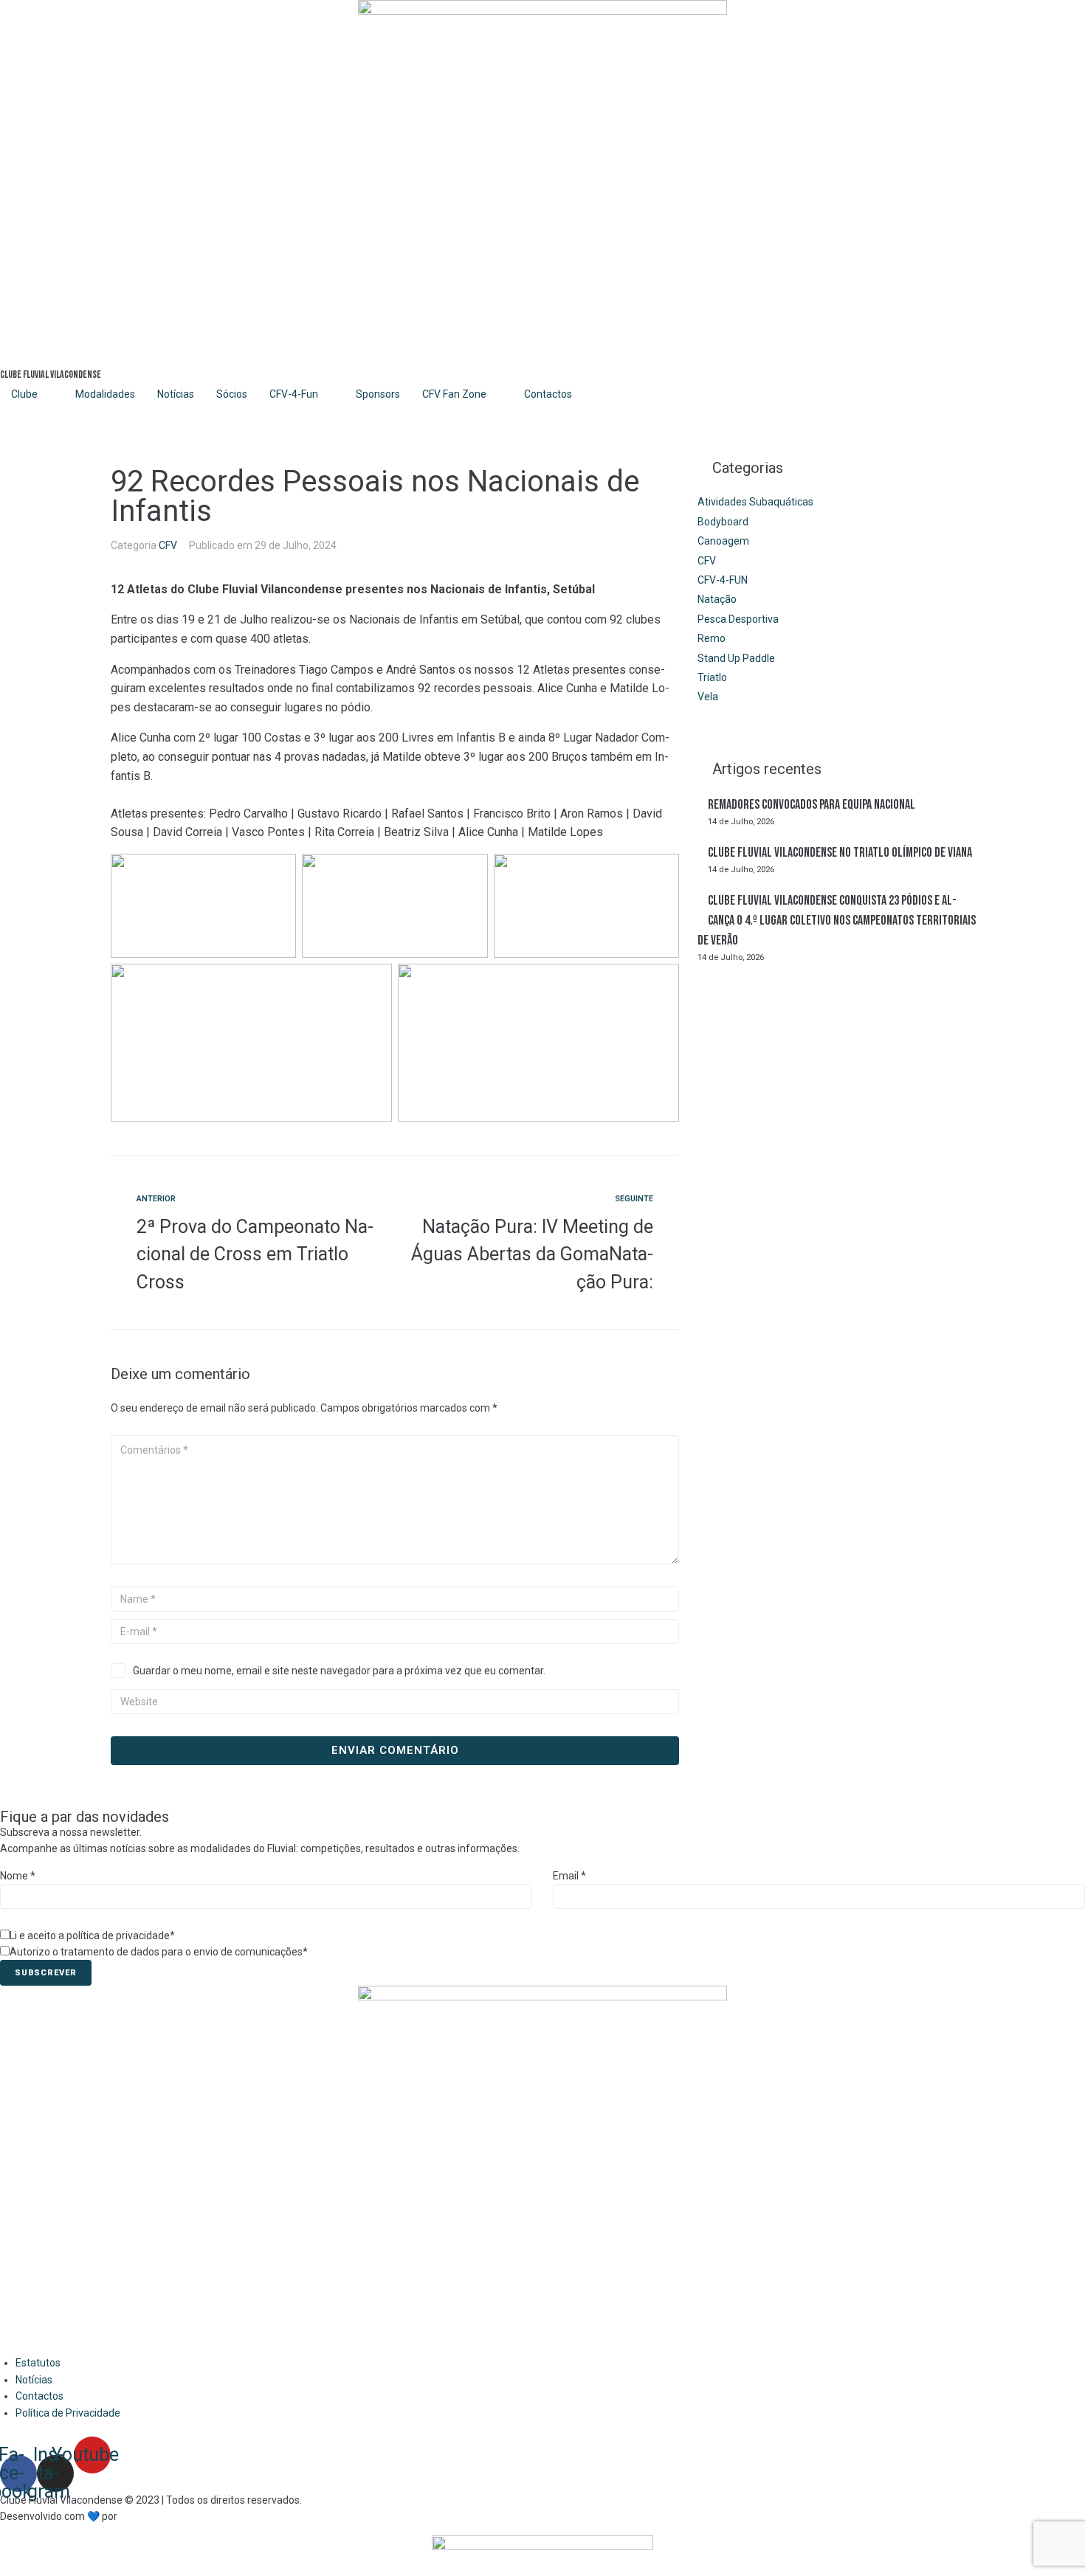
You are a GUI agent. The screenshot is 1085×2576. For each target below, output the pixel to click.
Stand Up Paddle (736, 658)
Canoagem (723, 541)
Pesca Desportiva (738, 619)
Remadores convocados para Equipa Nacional (812, 805)
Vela (708, 697)
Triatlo (712, 677)
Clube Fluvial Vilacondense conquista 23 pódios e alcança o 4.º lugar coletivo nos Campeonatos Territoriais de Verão (837, 921)
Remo (712, 638)
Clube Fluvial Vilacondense (51, 374)
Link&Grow (144, 2516)
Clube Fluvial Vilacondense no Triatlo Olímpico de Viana (840, 853)
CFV (168, 545)
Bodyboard (723, 522)
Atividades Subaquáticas (755, 502)
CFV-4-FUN (723, 580)
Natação (717, 599)
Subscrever (46, 1973)
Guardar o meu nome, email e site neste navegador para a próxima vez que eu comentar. (339, 1671)
